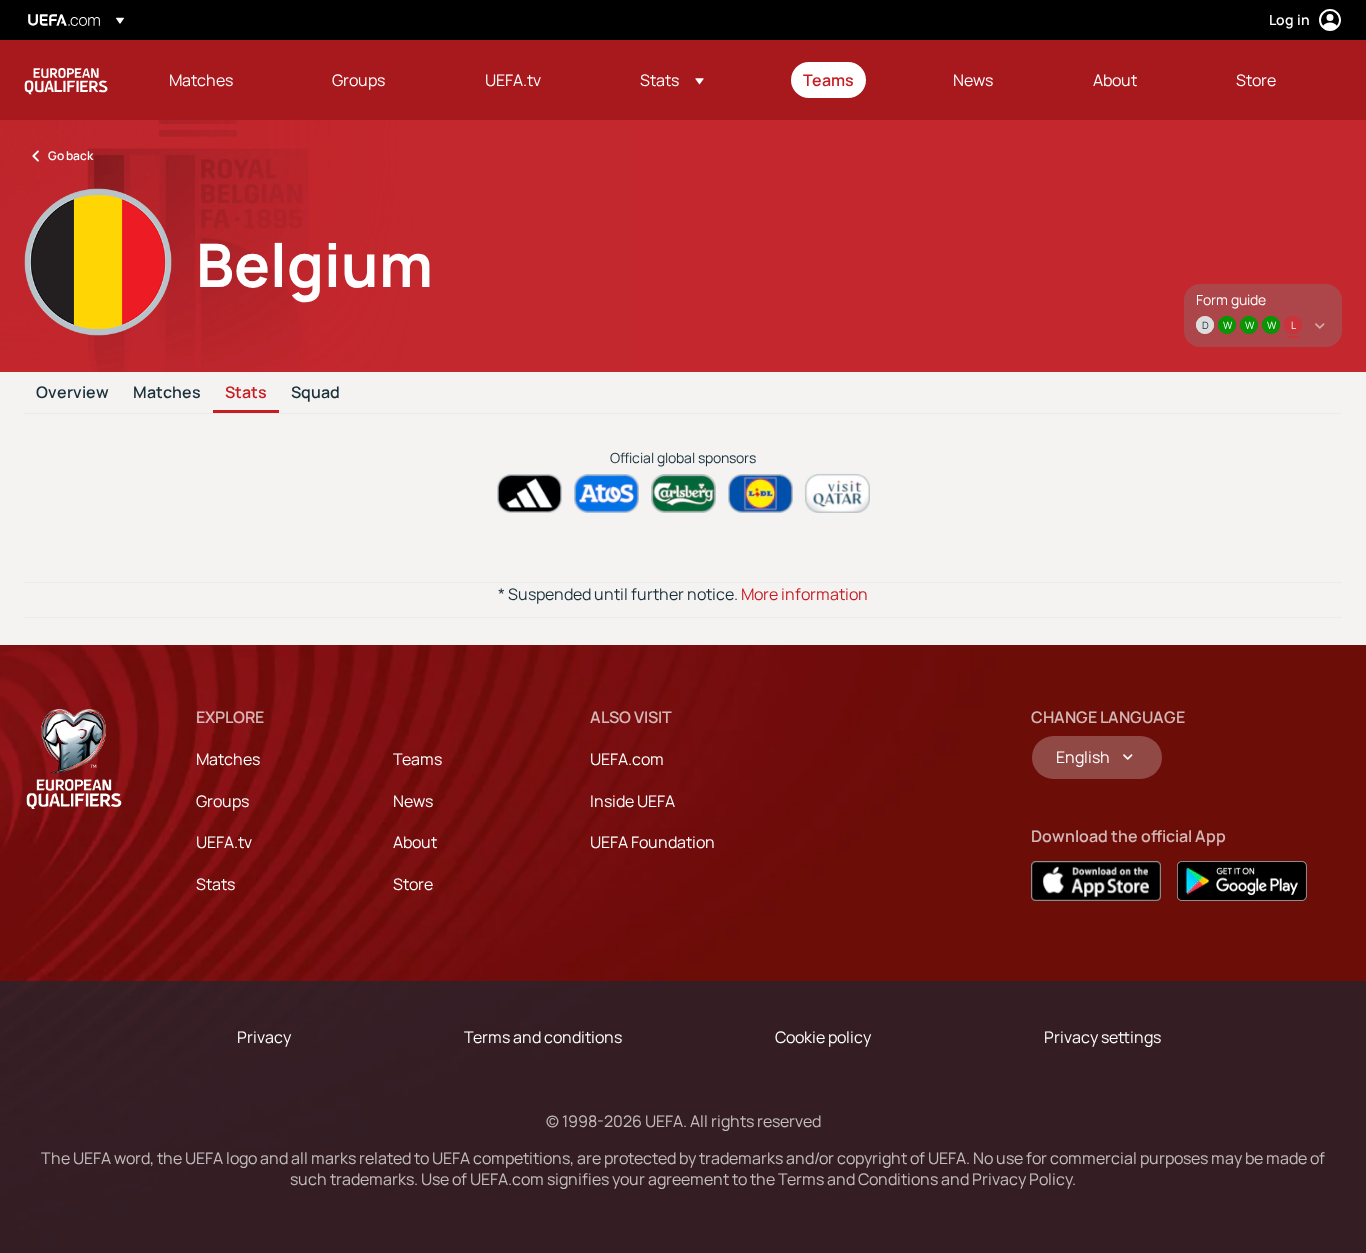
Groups (222, 801)
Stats (246, 393)
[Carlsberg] (683, 493)
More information (804, 594)
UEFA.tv (224, 842)
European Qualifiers (66, 80)
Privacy (264, 1037)
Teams (417, 759)
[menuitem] (225, 80)
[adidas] (529, 493)
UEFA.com (627, 759)
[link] (201, 80)
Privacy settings (1102, 1037)
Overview (72, 393)
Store (413, 884)
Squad (315, 393)
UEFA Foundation (652, 842)
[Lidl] (760, 493)
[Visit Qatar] (837, 493)
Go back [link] (70, 155)
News (413, 801)
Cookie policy (823, 1037)
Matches (167, 393)
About (415, 842)
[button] (672, 80)
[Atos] (606, 493)
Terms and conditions (543, 1037)
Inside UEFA (632, 801)
